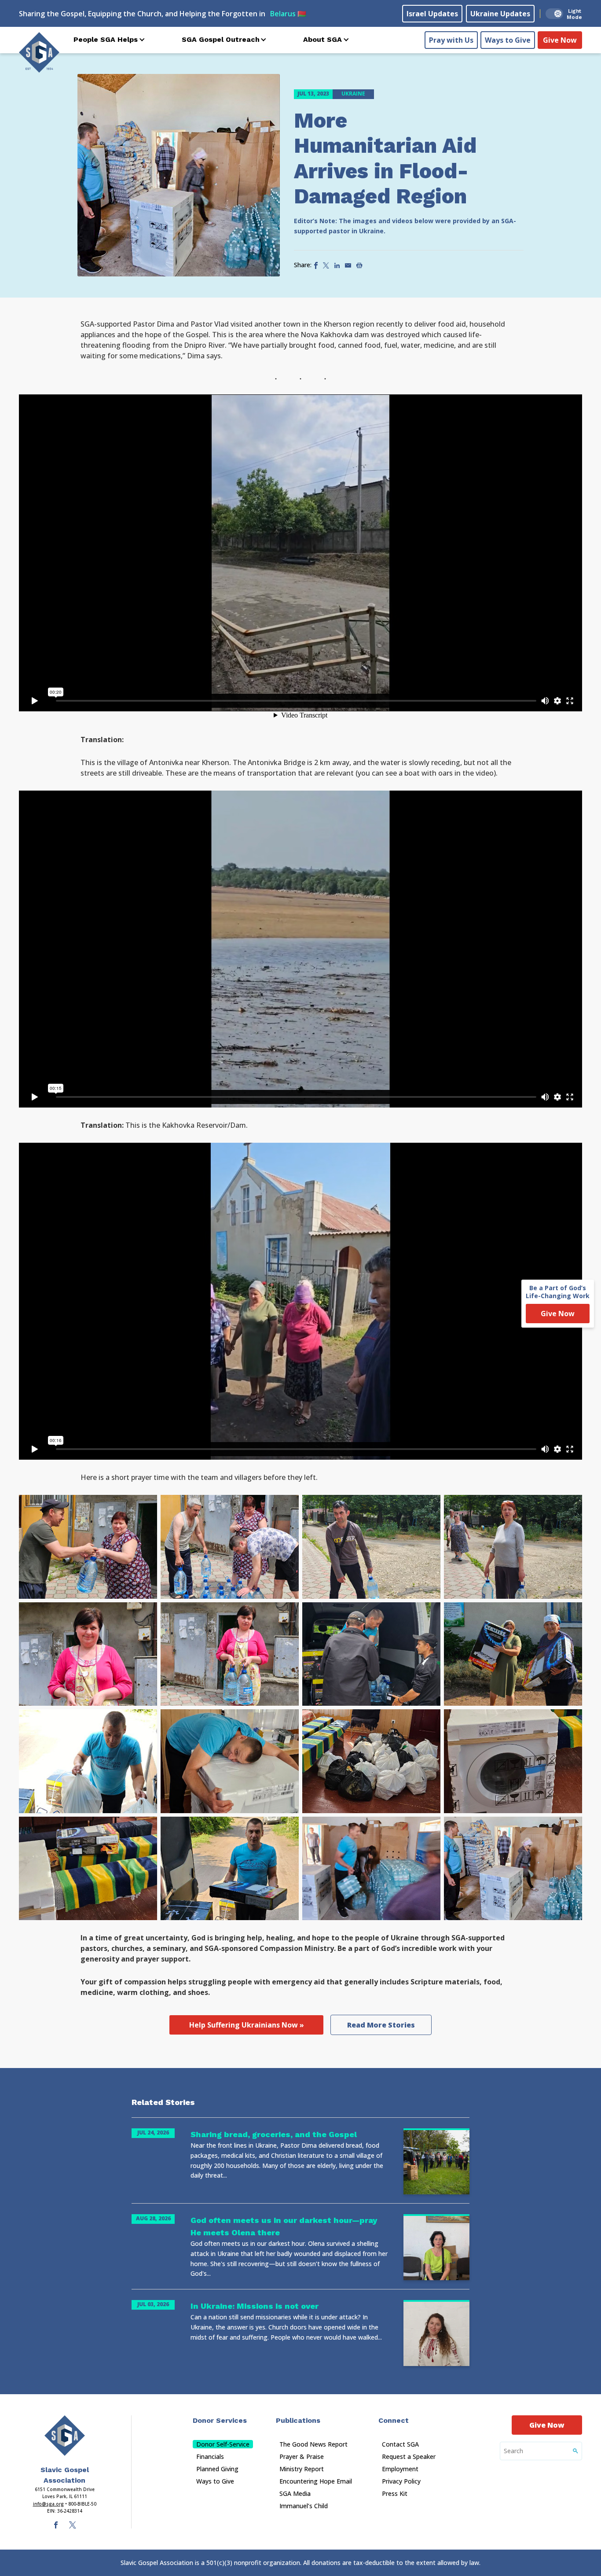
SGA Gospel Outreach (221, 39)
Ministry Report (302, 2469)
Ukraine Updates (500, 14)
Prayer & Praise (302, 2456)
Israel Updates (432, 14)
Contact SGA (400, 2444)
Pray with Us (451, 40)
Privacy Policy (401, 2481)
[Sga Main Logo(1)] (65, 2436)
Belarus (288, 14)
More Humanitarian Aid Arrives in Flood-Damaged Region (385, 158)
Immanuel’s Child (304, 2506)
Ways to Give (508, 40)
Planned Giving (217, 2469)
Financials (210, 2456)
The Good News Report (313, 2444)
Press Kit (395, 2493)
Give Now (560, 40)
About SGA (322, 39)
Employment (400, 2469)
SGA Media (295, 2493)
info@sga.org (48, 2504)
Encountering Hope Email (316, 2481)
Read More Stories (381, 2025)
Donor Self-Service (223, 2444)
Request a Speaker (409, 2456)
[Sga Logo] (39, 52)
